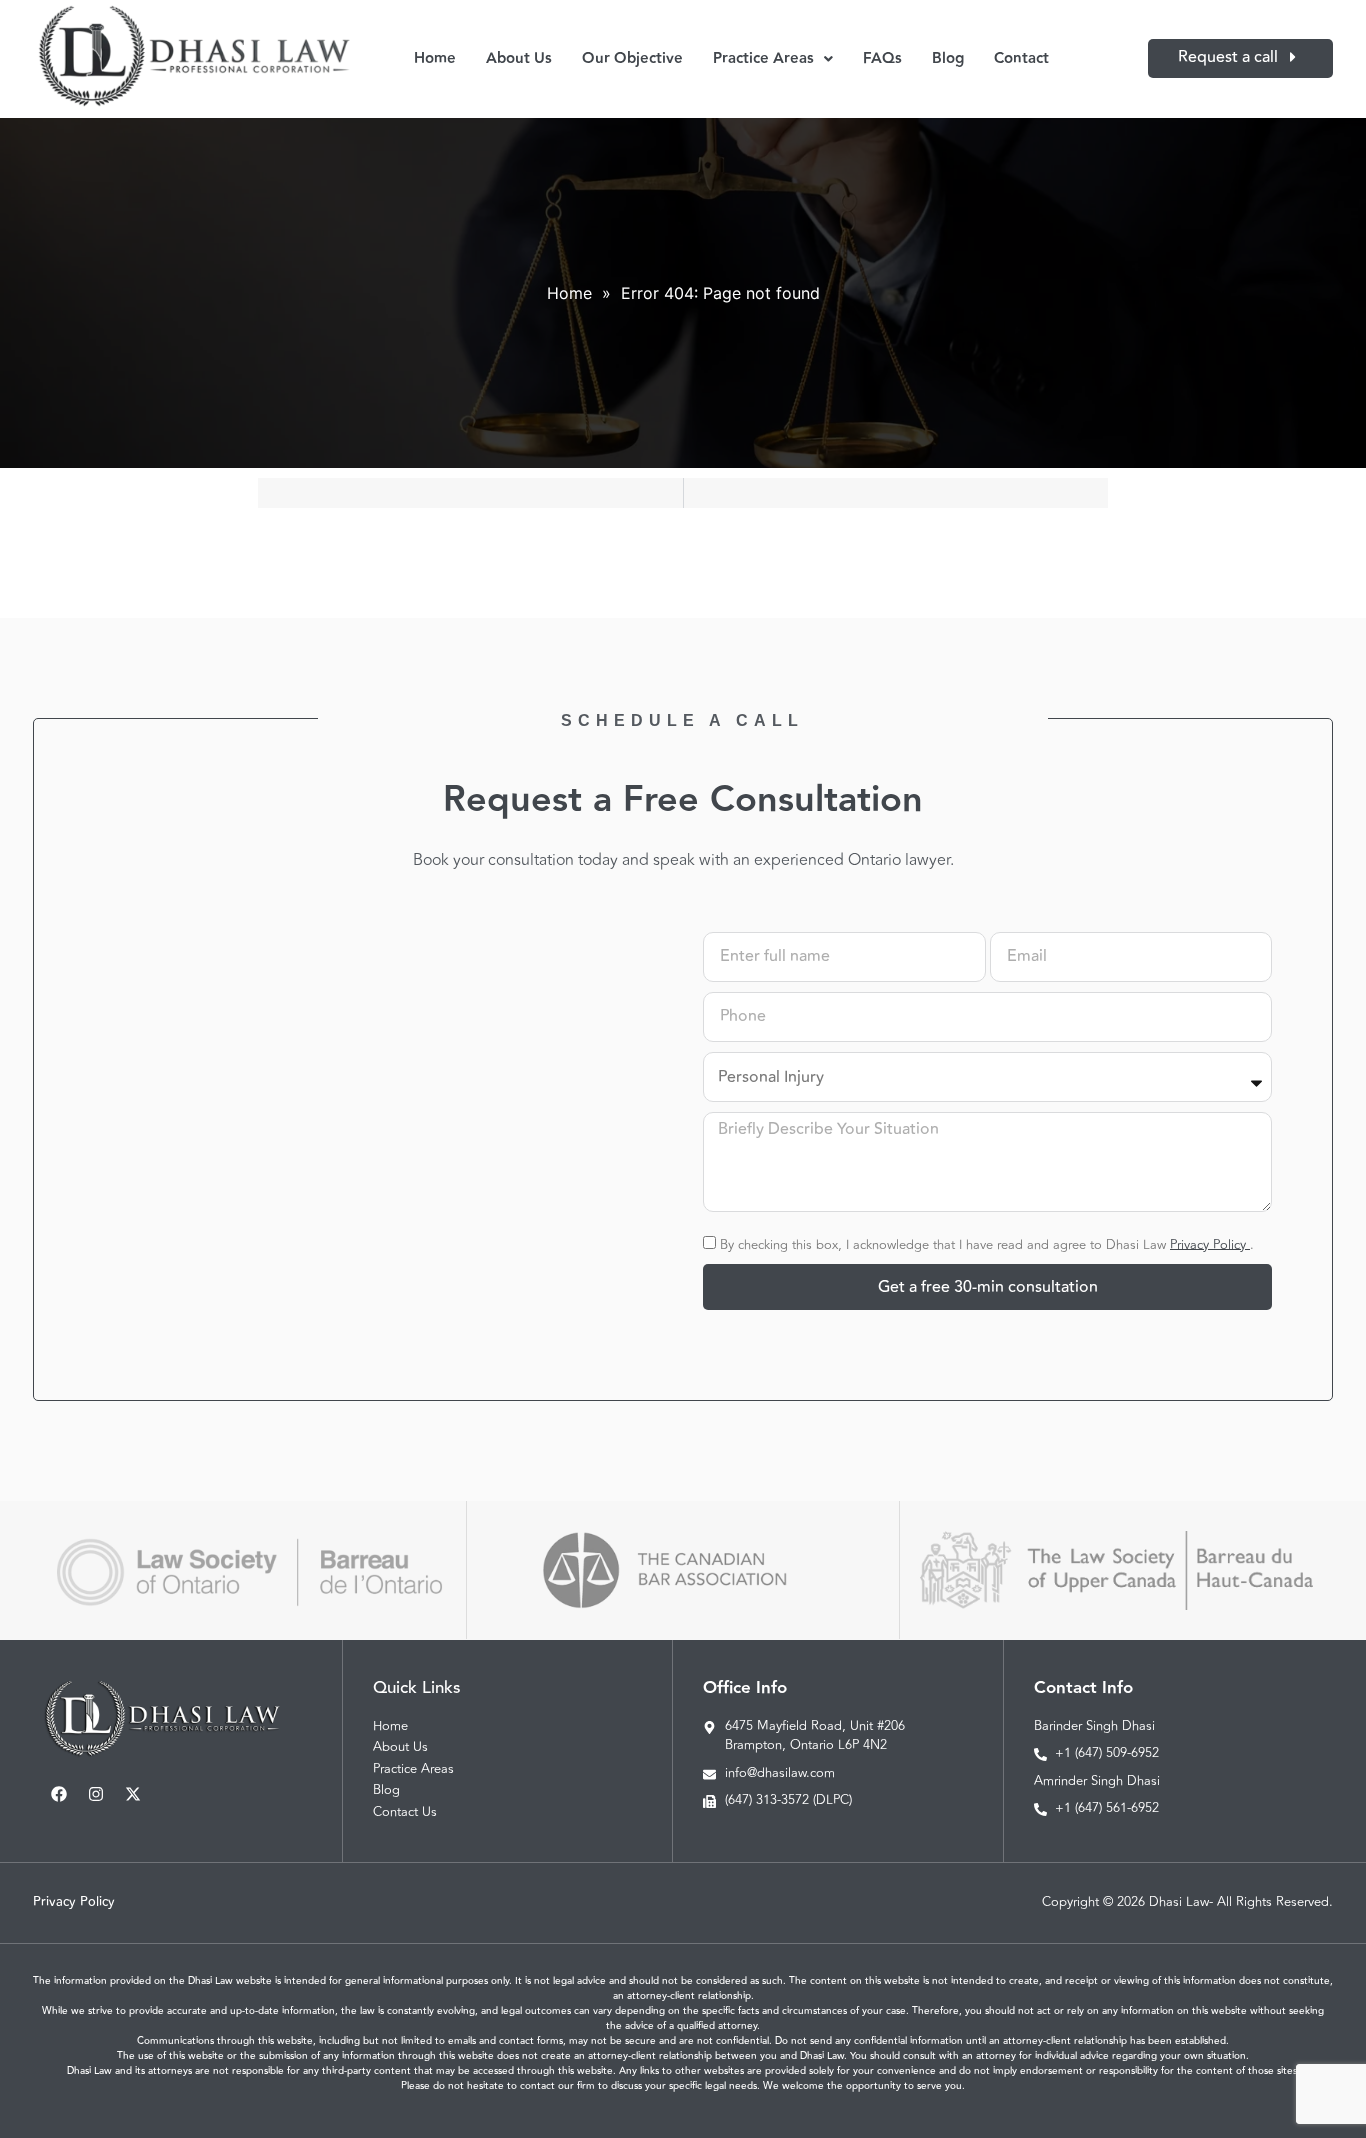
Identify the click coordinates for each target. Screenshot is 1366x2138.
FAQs (882, 58)
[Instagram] (96, 1794)
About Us (519, 58)
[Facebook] (59, 1794)
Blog (948, 58)
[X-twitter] (133, 1794)
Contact (1021, 58)
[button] (773, 58)
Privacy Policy (1210, 1244)
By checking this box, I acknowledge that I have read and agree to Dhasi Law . (987, 1244)
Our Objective (632, 58)
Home (435, 58)
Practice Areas (763, 58)
